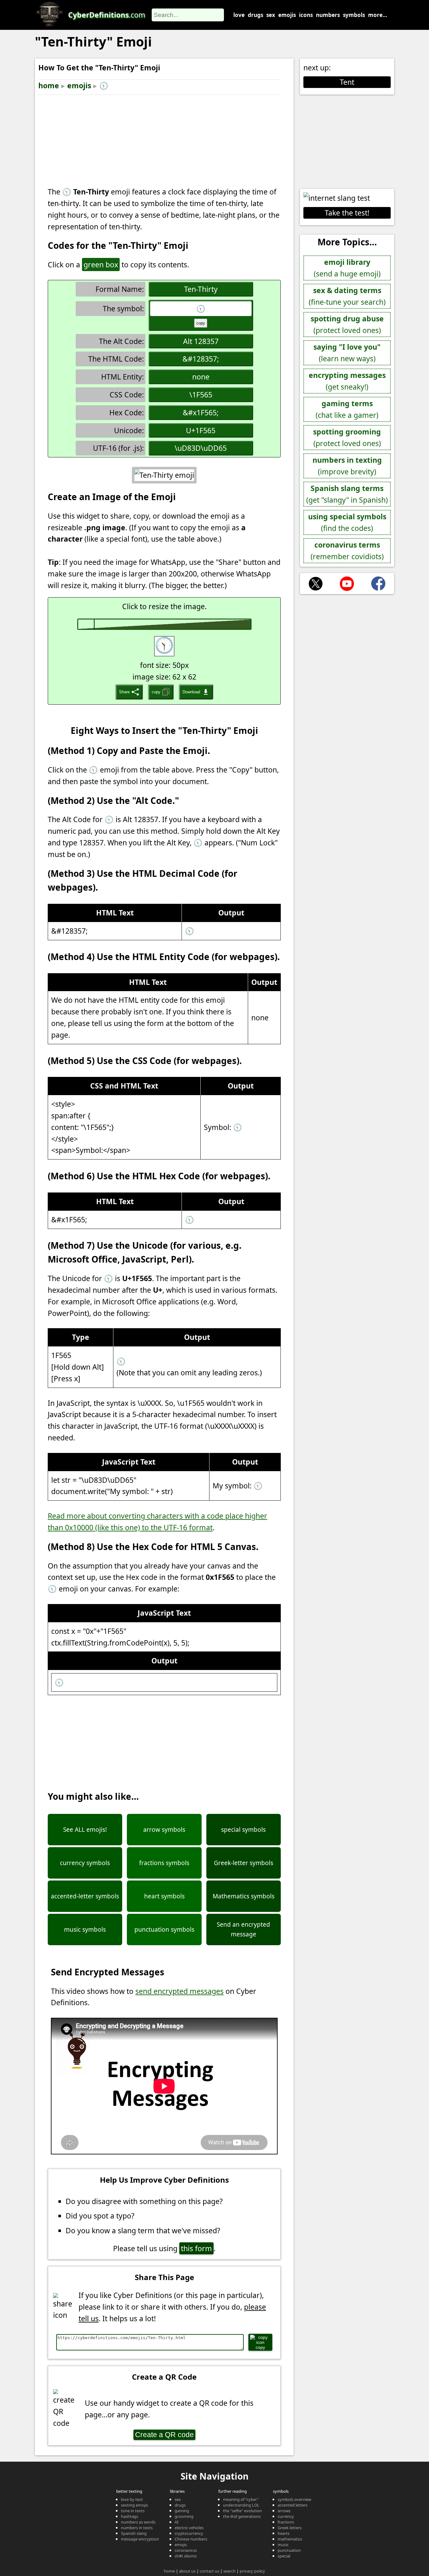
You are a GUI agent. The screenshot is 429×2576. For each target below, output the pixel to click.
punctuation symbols (164, 1929)
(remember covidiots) (347, 551)
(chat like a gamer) (347, 409)
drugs (255, 15)
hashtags (130, 2516)
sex (271, 15)
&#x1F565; (201, 412)
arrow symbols (164, 1830)
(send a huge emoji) (347, 268)
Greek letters (290, 2528)
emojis (287, 15)
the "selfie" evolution (242, 2511)
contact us (209, 2571)
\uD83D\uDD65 (201, 448)
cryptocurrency (189, 2533)
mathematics (290, 2539)
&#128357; (201, 359)
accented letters (293, 2505)
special (284, 2556)
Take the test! (347, 213)
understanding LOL (241, 2505)
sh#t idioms (186, 2556)
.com (107, 15)
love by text (132, 2499)
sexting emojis (134, 2505)
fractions (286, 2522)
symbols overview (294, 2499)
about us (187, 2571)
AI (176, 2522)
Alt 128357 (201, 341)
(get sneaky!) (347, 381)
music (283, 2545)
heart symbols (164, 1896)
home (49, 85)
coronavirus (186, 2550)
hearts (284, 2533)
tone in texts (133, 2511)
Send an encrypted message (243, 1929)
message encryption (140, 2539)
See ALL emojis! (85, 1830)
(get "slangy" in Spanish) (347, 494)
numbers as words (138, 2522)
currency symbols (85, 1863)
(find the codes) (347, 522)
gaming (182, 2511)
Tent (347, 82)
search (229, 2571)
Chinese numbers (191, 2539)
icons (306, 15)
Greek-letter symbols (244, 1863)
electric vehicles (189, 2528)
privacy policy (252, 2571)
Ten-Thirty (201, 289)
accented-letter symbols (85, 1896)
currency (286, 2516)
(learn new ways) (347, 353)
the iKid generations (242, 2516)
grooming (184, 2516)
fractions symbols (164, 1863)
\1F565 (201, 395)
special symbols (243, 1830)
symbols (354, 15)
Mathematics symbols (244, 1896)
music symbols (85, 1929)
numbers (328, 15)
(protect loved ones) (347, 324)
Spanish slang (134, 2533)
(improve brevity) (347, 466)
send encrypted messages (179, 1991)
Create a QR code (164, 2435)
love (239, 15)
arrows (284, 2511)
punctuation (289, 2550)
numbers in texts (137, 2528)
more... (378, 15)
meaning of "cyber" (241, 2499)
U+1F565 (201, 430)
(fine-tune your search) (347, 296)
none (201, 377)
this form (196, 2248)
